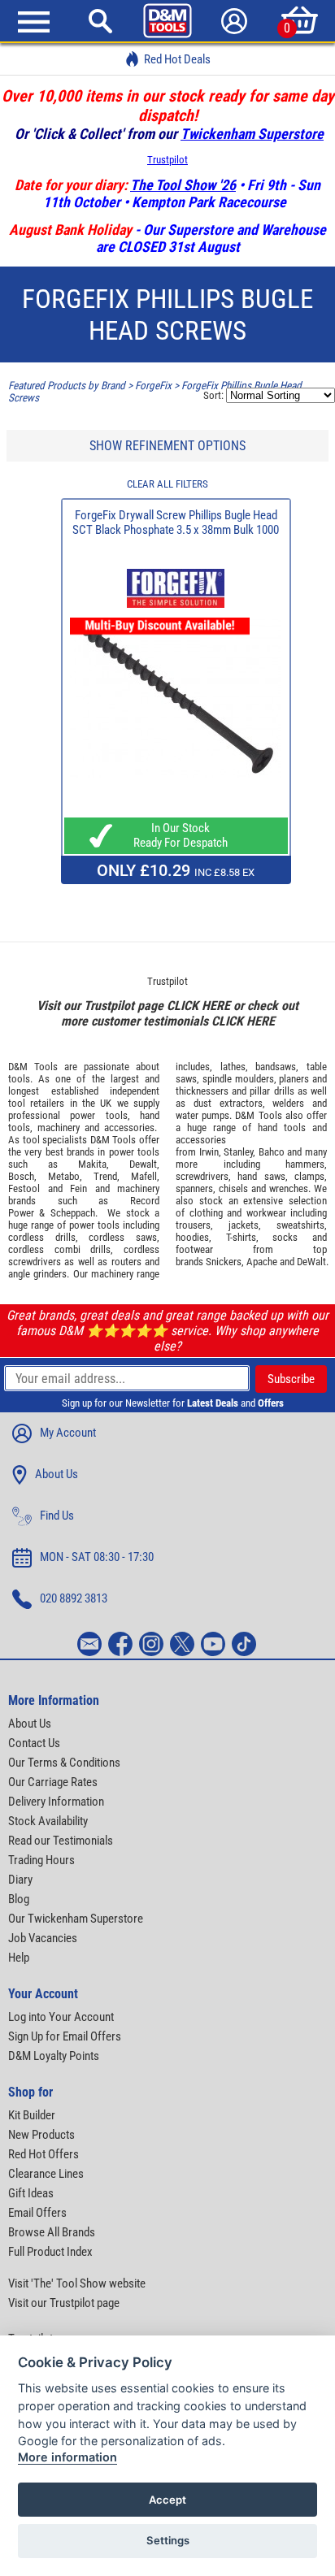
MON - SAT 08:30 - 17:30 (97, 1557)
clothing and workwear (238, 1213)
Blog (19, 1899)
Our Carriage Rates (53, 1782)
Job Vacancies (43, 1938)
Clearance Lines (46, 2174)
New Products (41, 2135)
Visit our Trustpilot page (64, 2303)
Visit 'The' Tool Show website (77, 2283)
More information (67, 2457)
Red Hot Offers (44, 2154)
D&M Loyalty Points (54, 2056)
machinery (59, 1128)
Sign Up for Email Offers (65, 2036)
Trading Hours (41, 1860)
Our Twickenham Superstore (76, 1919)
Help (19, 1958)
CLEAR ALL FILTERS (167, 484)
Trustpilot (167, 160)
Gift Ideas (31, 2193)
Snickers (224, 1262)
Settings (168, 2540)
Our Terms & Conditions (64, 1763)
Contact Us (34, 1743)
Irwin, (210, 1152)
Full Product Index (50, 2252)
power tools (98, 1115)
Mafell (144, 1176)
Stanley (238, 1152)
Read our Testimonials (61, 1841)
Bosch (21, 1176)
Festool (24, 1188)
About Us (57, 1474)
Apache (262, 1262)
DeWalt (311, 1262)
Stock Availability (48, 1821)
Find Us (57, 1516)
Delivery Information (56, 1802)
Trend (105, 1176)
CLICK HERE (198, 1006)
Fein (78, 1188)
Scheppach (73, 1213)
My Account (68, 1433)
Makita (92, 1164)
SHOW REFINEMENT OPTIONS (167, 446)
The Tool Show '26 (183, 185)
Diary (20, 1880)
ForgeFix (153, 386)
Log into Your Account (61, 2017)
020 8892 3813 (74, 1598)
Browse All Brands (52, 2232)
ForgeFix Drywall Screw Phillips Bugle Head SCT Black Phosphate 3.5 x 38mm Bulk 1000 (176, 523)
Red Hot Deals (177, 59)
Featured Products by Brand (67, 386)
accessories (129, 1128)
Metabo (64, 1176)
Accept (167, 2500)
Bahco (272, 1152)
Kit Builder (32, 2115)
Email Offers (37, 2213)
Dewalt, (144, 1164)
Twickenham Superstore (252, 134)
